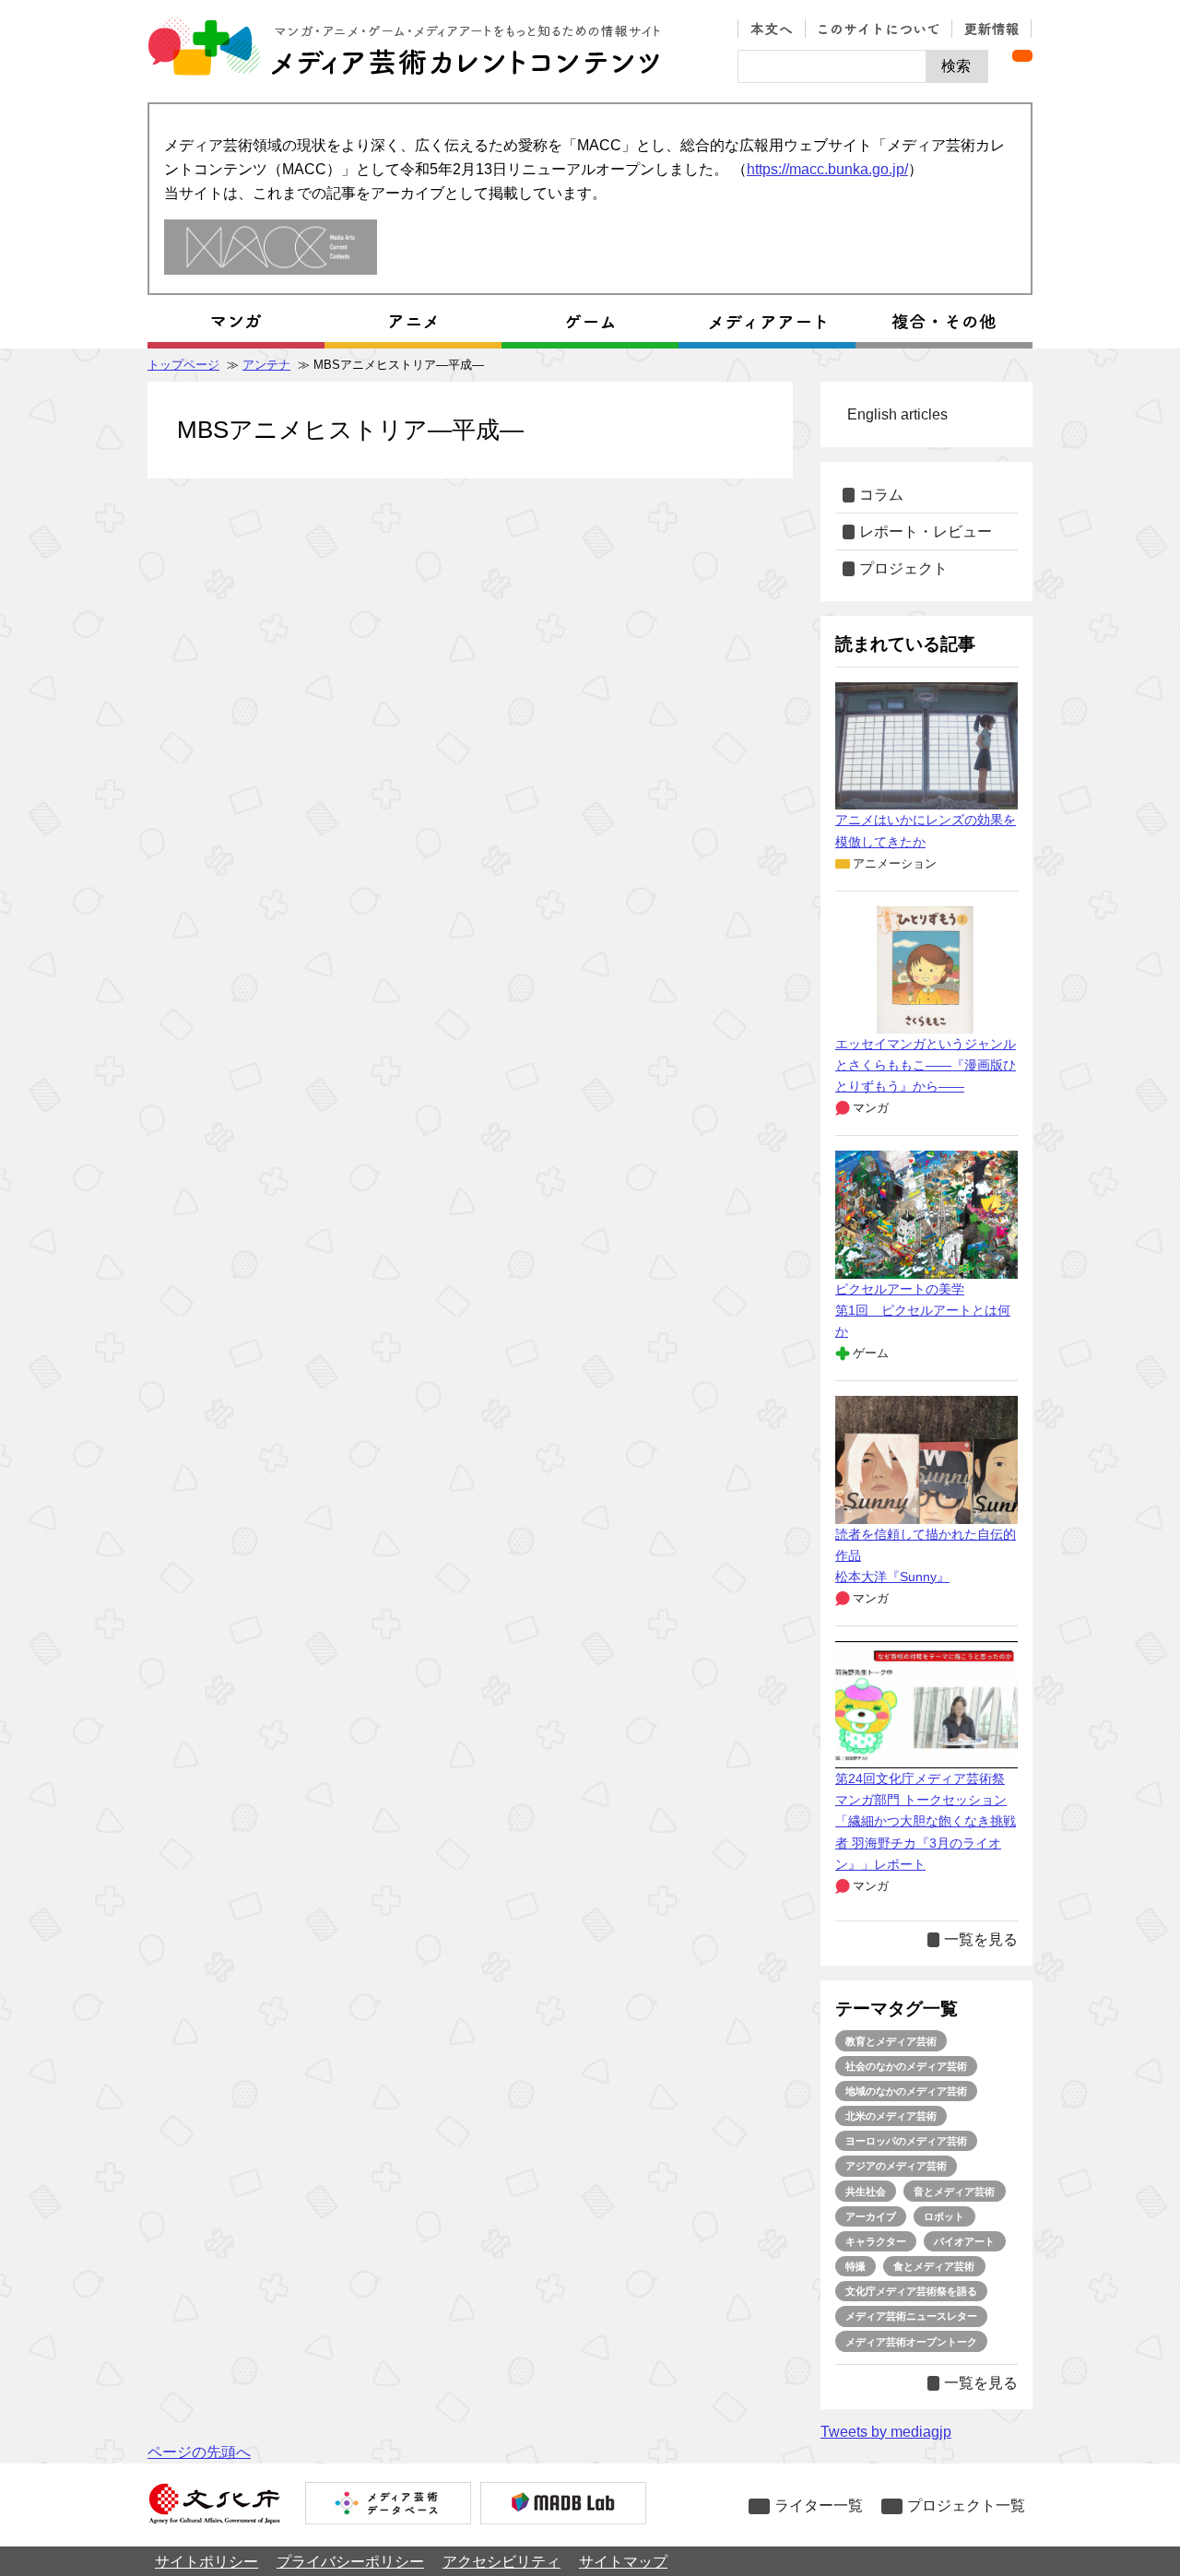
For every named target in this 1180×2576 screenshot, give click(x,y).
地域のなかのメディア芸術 (906, 2091)
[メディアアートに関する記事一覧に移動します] (767, 322)
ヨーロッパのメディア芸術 (906, 2141)
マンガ (871, 1108)
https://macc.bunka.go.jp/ (827, 169)
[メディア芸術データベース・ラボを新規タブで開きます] (563, 2505)
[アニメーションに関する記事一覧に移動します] (413, 322)
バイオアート (964, 2241)
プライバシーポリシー (350, 2562)
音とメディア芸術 (954, 2192)
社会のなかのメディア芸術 (906, 2066)
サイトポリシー (206, 2562)
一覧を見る (981, 1939)
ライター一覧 (819, 2505)
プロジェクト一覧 (966, 2505)
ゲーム (871, 1353)
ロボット (944, 2216)
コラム (881, 495)
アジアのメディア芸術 (896, 2166)
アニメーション (895, 863)
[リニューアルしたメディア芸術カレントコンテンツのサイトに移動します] (271, 248)
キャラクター (876, 2241)
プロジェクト (903, 568)
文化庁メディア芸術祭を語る (911, 2291)
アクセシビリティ (501, 2562)
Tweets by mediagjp (886, 2432)
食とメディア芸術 (934, 2266)
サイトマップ (623, 2562)
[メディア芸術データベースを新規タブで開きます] (388, 2505)
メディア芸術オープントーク (911, 2342)
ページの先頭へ (199, 2452)
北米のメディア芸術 (891, 2116)
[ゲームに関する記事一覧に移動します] (590, 322)
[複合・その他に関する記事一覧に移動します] (944, 322)
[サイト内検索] (832, 66)
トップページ (183, 365)
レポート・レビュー (926, 532)
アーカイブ (871, 2216)
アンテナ (266, 365)
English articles (897, 414)
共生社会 (866, 2192)
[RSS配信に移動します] (1022, 56)
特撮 (855, 2266)
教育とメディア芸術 (891, 2041)
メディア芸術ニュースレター (911, 2316)
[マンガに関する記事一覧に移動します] (236, 322)
